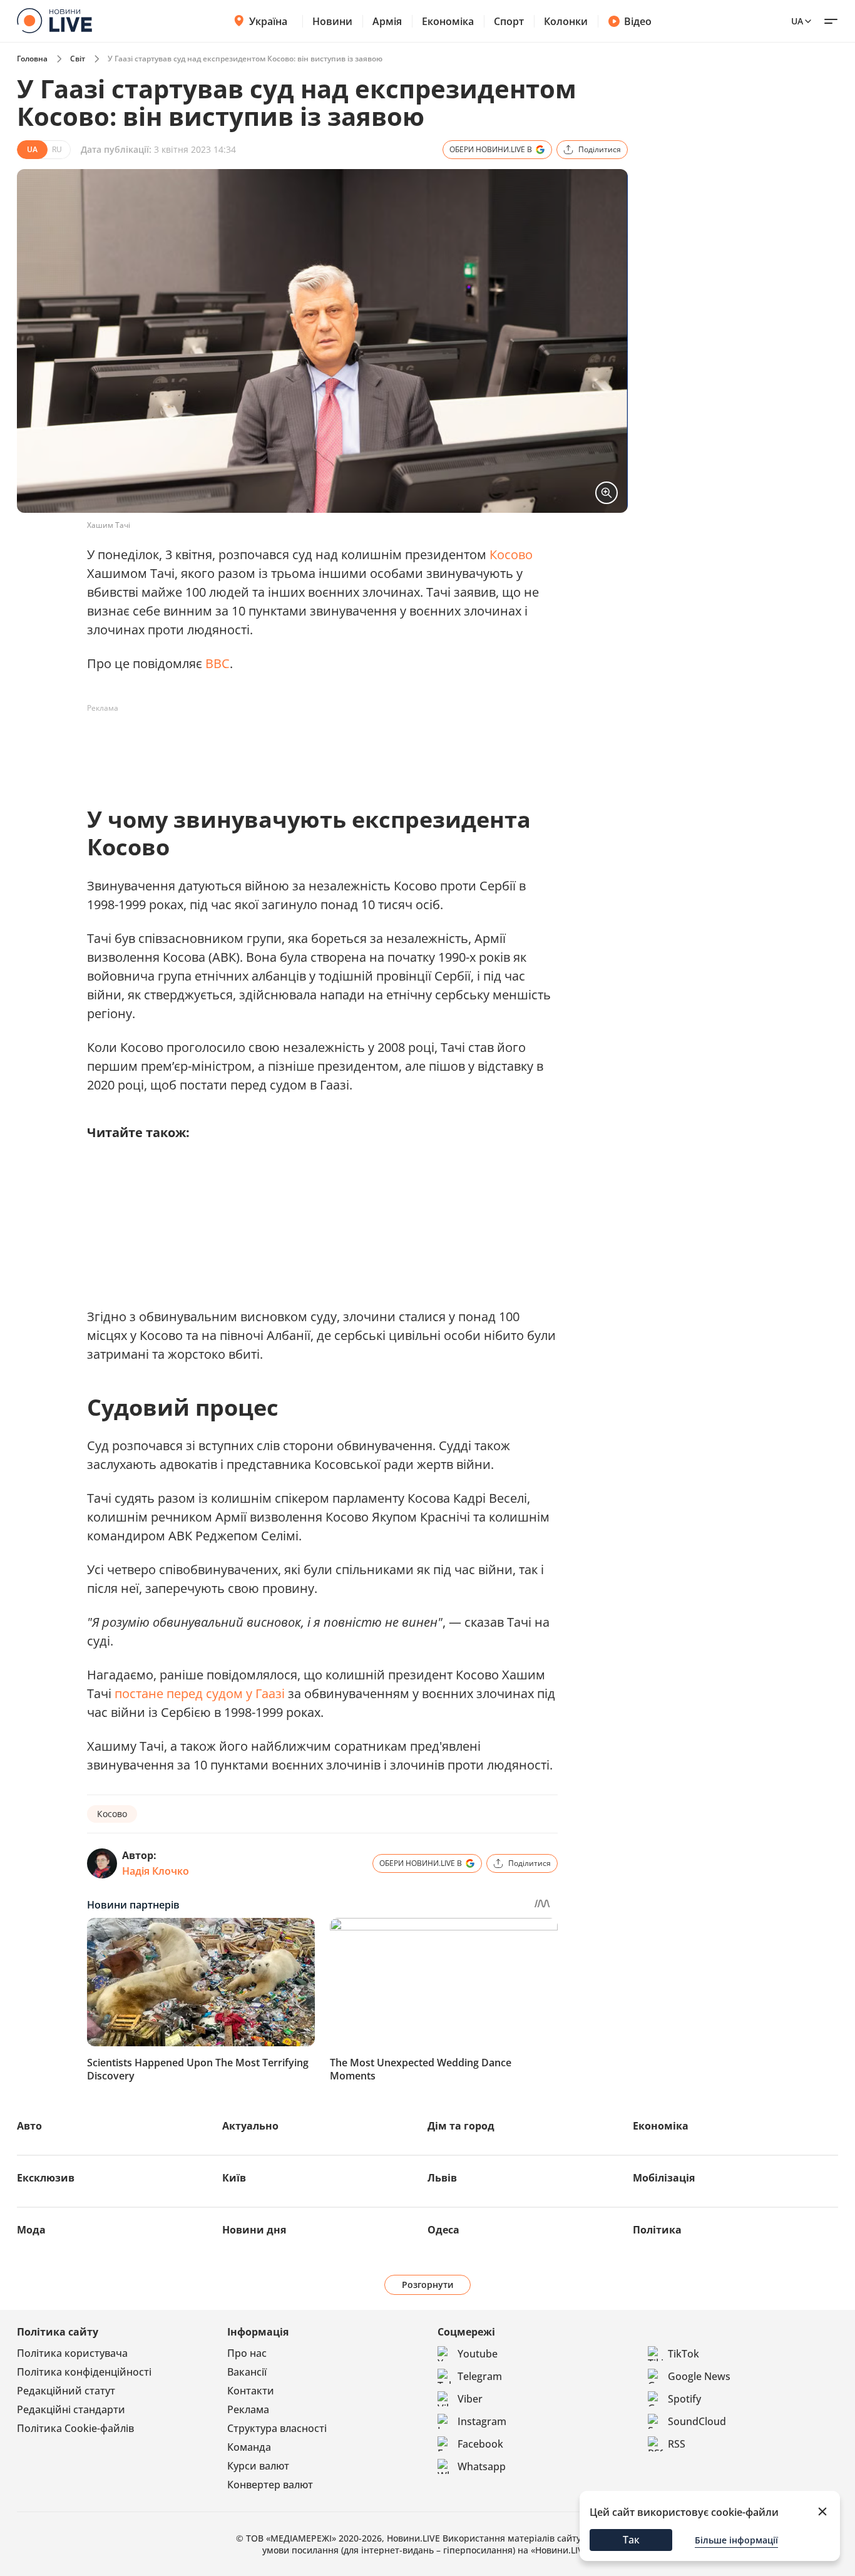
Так (631, 2540)
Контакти (251, 2391)
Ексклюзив (46, 2178)
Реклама (248, 2409)
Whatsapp (482, 2466)
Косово (511, 554)
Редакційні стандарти (71, 2409)
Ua (797, 21)
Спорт (509, 21)
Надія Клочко (156, 1871)
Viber (470, 2399)
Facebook (480, 2444)
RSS (677, 2444)
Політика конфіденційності (84, 2372)
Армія (387, 21)
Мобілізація (664, 2178)
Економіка (448, 21)
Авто (29, 2126)
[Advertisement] (315, 746)
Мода (31, 2230)
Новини (332, 21)
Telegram (480, 2376)
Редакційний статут (66, 2391)
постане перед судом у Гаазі (200, 1693)
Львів (442, 2178)
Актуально (250, 2126)
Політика (657, 2230)
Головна (32, 59)
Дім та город (461, 2126)
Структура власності (277, 2428)
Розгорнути (428, 2285)
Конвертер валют (270, 2485)
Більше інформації (736, 2540)
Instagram (482, 2421)
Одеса (443, 2230)
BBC (218, 663)
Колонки (566, 21)
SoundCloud (697, 2421)
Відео (638, 21)
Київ (234, 2178)
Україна (268, 21)
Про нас (247, 2353)
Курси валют (258, 2466)
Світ (78, 59)
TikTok (683, 2354)
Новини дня (254, 2230)
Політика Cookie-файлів (75, 2428)
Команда (249, 2447)
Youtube (478, 2354)
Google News (699, 2376)
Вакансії (247, 2372)
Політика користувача (72, 2353)
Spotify (684, 2399)
